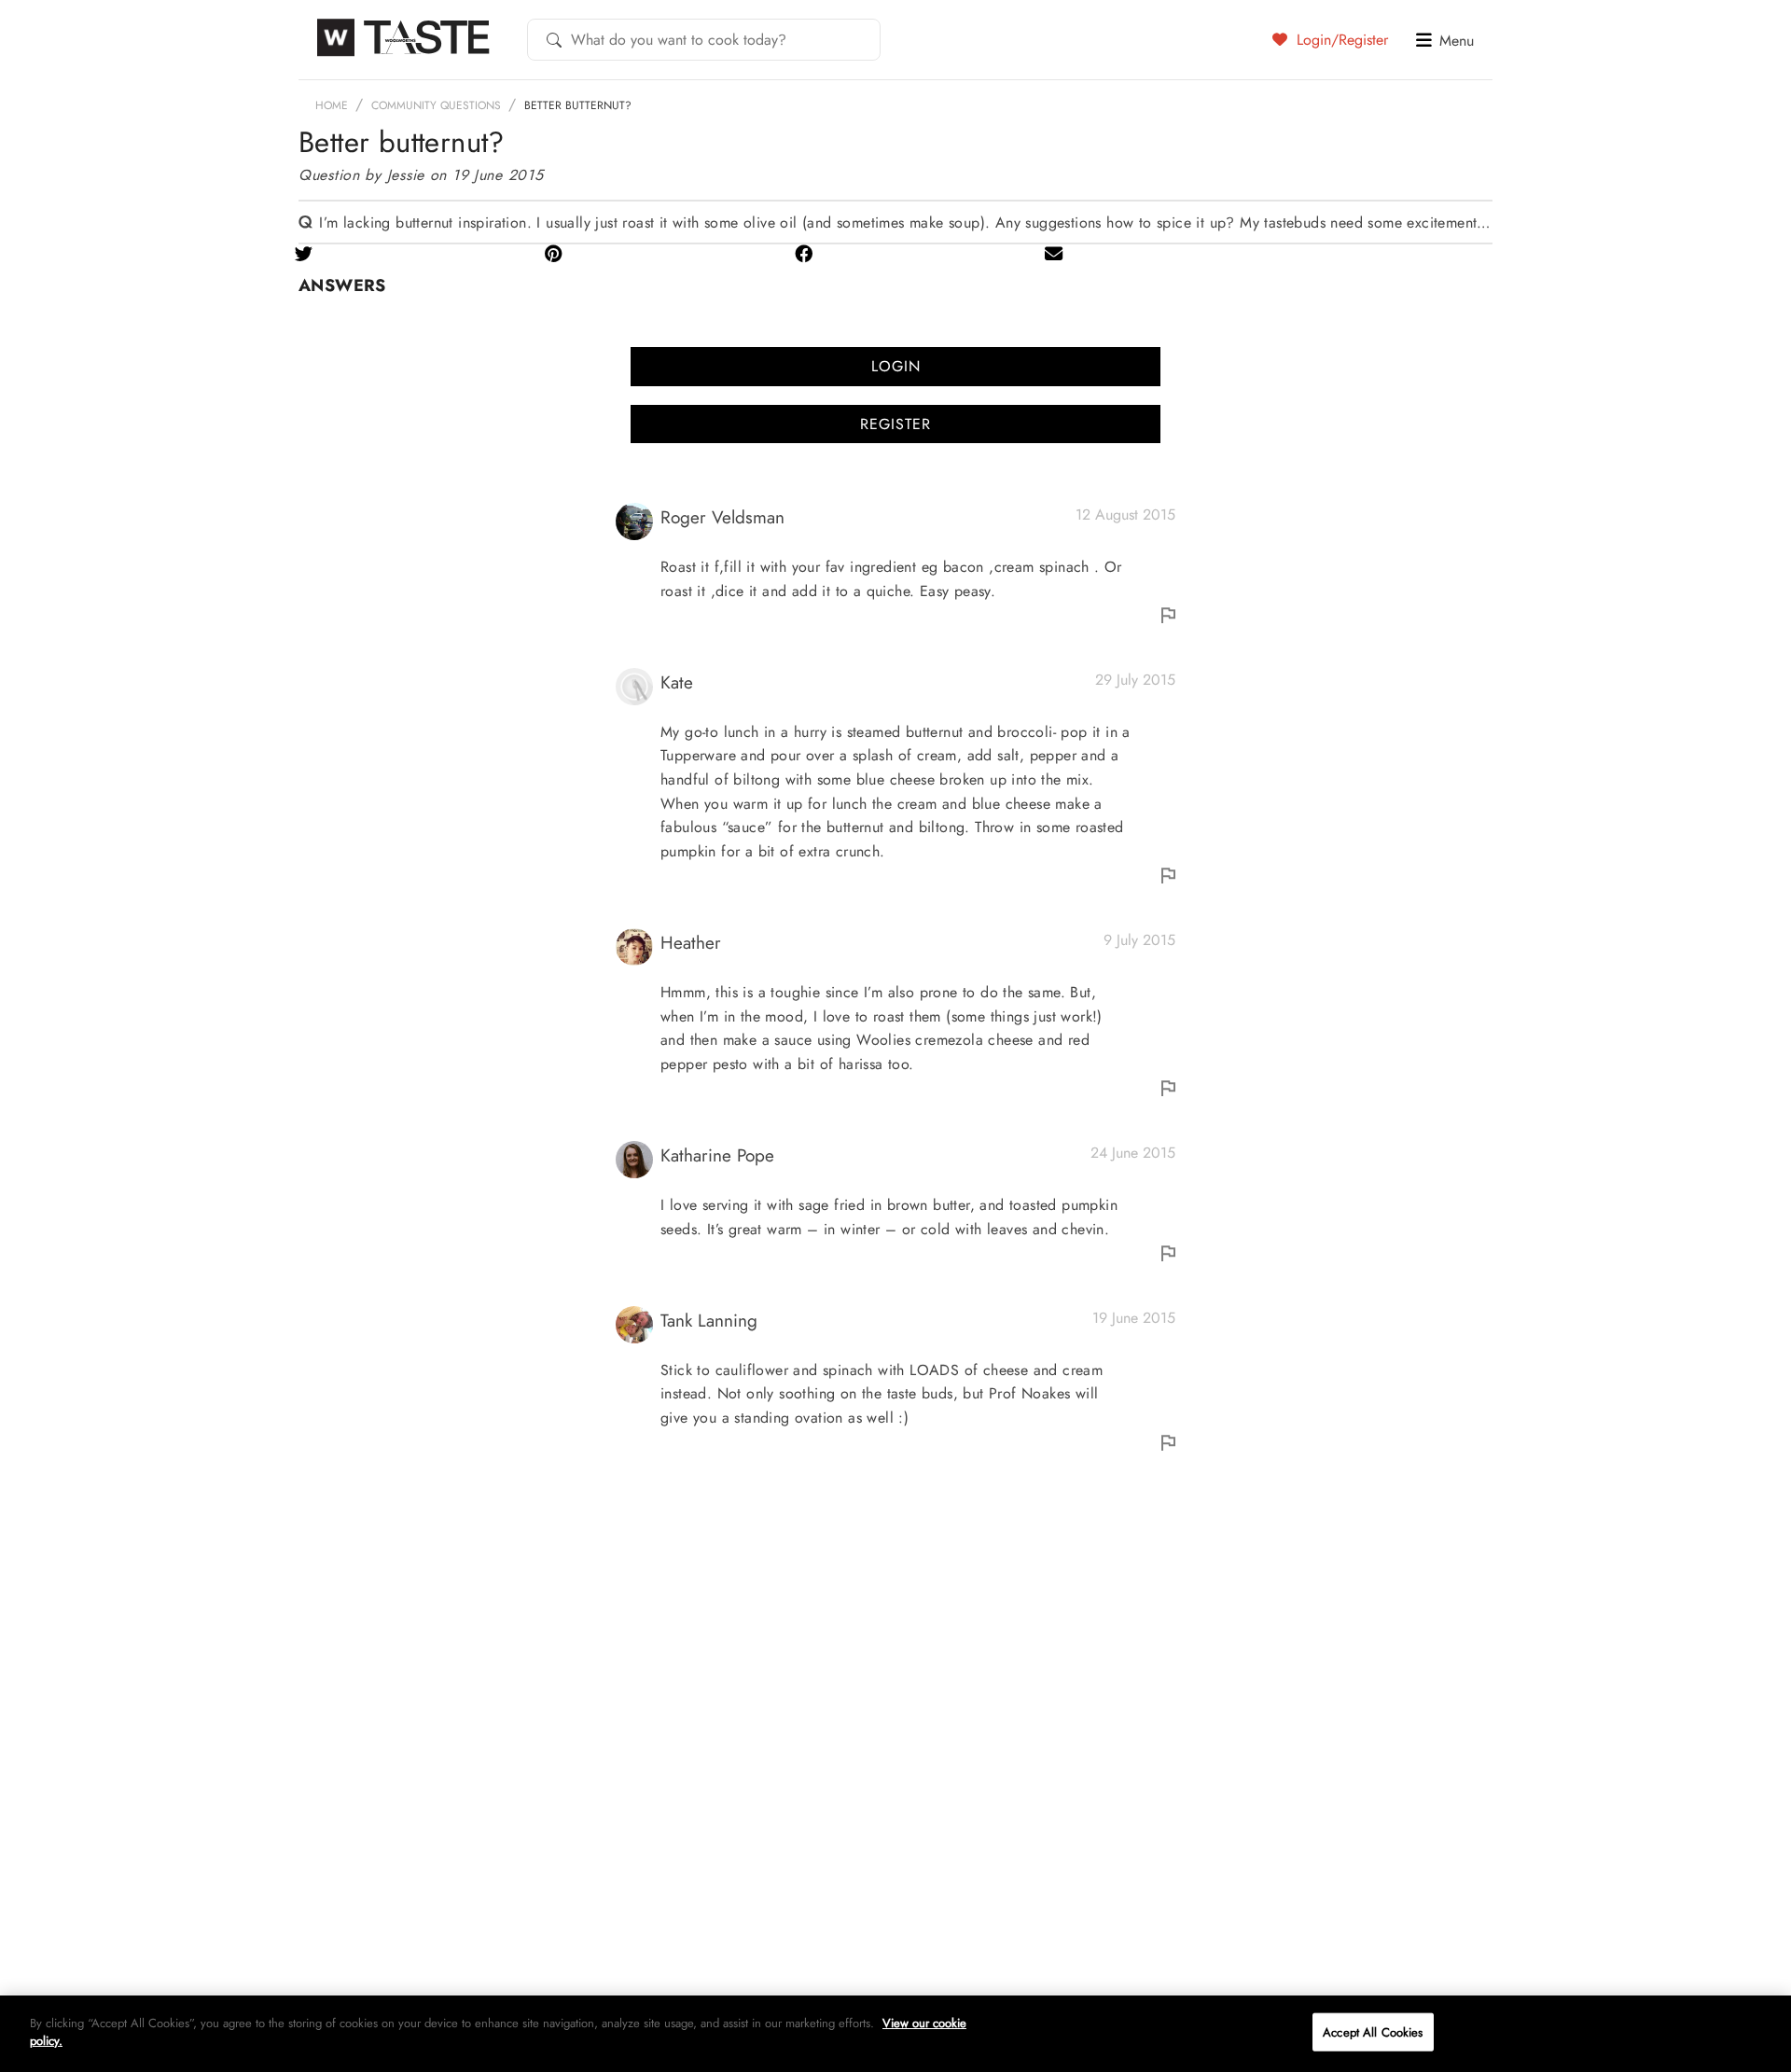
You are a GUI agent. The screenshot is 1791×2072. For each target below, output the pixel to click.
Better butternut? (578, 105)
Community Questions (436, 105)
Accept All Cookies (1373, 2032)
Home (332, 105)
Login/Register (1340, 39)
